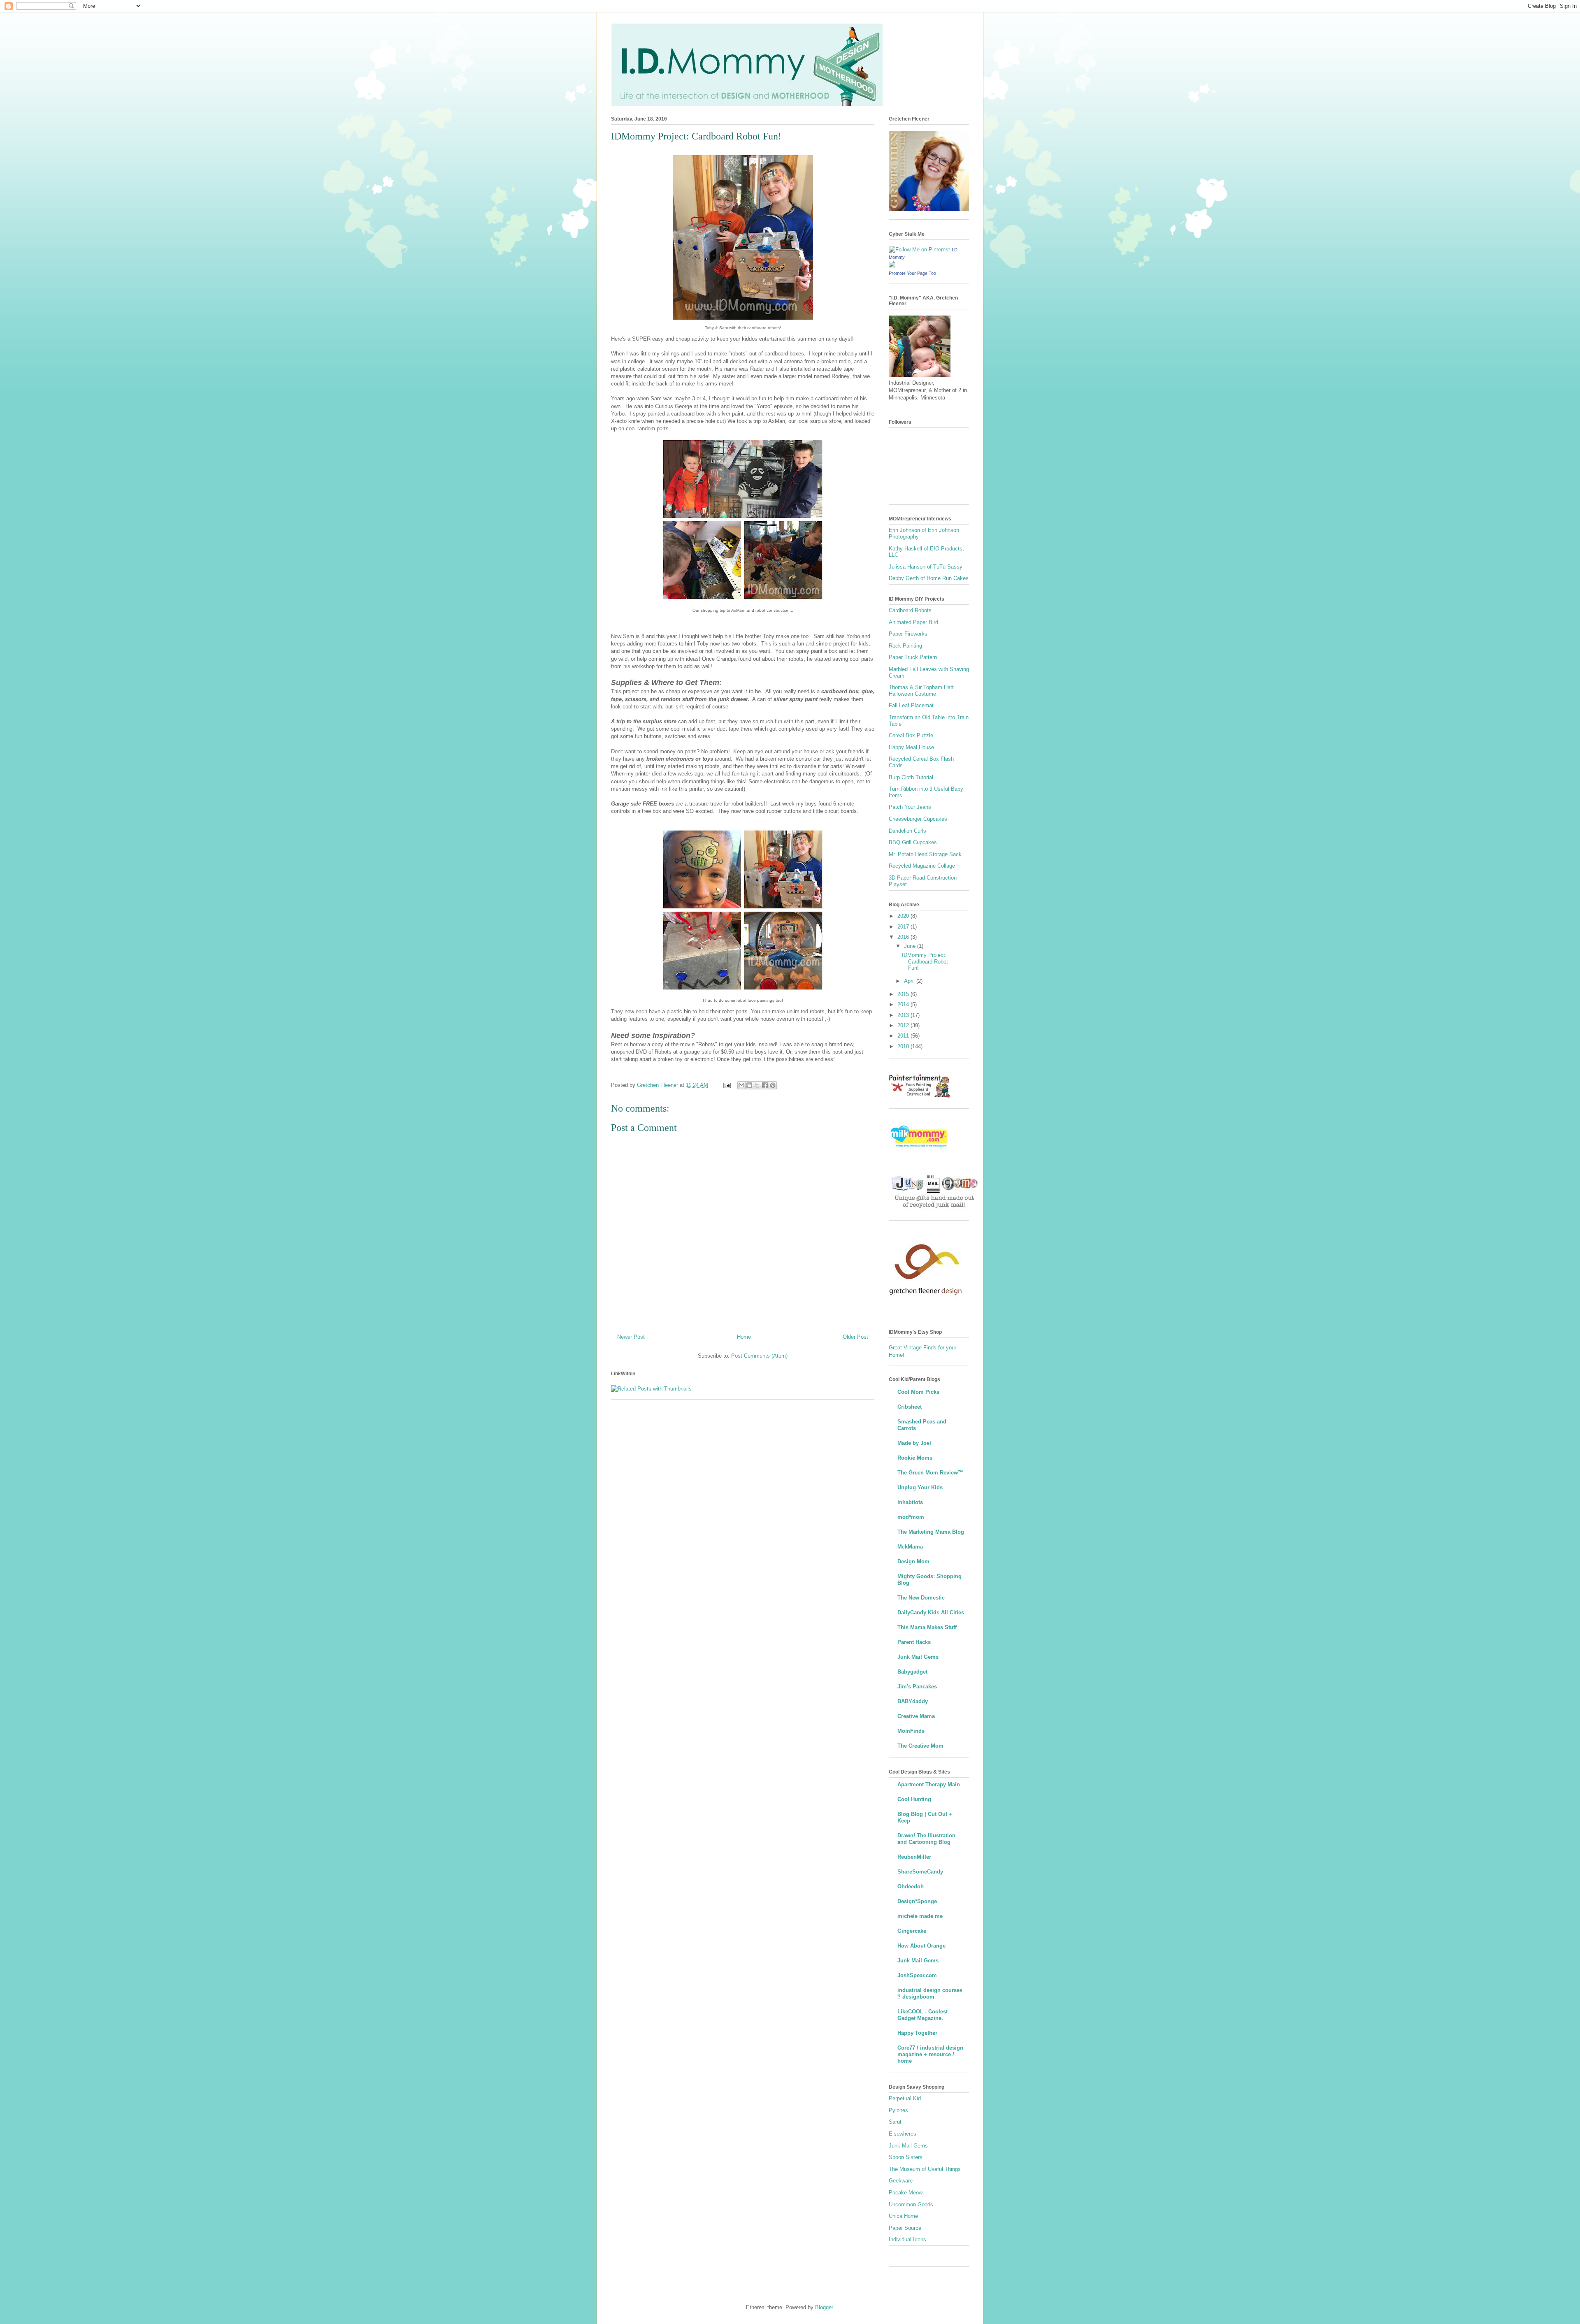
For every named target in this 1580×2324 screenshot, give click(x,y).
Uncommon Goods (911, 2204)
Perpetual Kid (905, 2098)
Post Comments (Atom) (759, 1356)
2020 (904, 916)
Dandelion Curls (907, 831)
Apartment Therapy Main (929, 1784)
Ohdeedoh (911, 1886)
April (910, 981)
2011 (904, 1036)
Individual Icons (907, 2239)
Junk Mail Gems (918, 1657)
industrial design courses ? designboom (930, 1993)
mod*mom (911, 1517)
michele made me (920, 1916)
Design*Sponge (917, 1901)
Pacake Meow (906, 2193)
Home (744, 1337)
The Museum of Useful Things (925, 2169)
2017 (904, 927)
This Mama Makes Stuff (927, 1627)
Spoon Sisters (906, 2157)
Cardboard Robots (910, 610)
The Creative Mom (920, 1746)
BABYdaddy (913, 1701)
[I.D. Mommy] (892, 266)
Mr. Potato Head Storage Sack (925, 854)
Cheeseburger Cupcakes (918, 819)
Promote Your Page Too (912, 273)
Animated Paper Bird (913, 622)
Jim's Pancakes (917, 1687)
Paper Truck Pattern (913, 657)
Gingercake (912, 1931)
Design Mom (913, 1561)
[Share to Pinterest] (773, 1085)
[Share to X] (757, 1085)
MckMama (910, 1547)
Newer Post (631, 1337)
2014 (904, 1004)
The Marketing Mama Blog (931, 1532)
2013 (904, 1015)
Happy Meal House (911, 747)
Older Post (855, 1337)
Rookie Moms (915, 1458)
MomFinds (911, 1731)
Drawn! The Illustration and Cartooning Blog (926, 1839)
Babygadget (912, 1672)
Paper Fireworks (908, 634)
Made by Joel (914, 1443)
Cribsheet (910, 1407)
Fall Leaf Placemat (911, 705)
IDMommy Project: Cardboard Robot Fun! (925, 961)
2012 (904, 1025)
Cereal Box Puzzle (911, 735)
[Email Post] (726, 1085)
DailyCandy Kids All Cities (931, 1612)
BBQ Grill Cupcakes (913, 842)
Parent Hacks (914, 1642)
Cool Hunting (914, 1799)
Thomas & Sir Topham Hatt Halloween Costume (921, 691)
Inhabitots (910, 1502)
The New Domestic (921, 1598)
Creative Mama (916, 1716)
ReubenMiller (914, 1857)
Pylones (898, 2110)
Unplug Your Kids (920, 1487)
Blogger (824, 2307)
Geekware (901, 2181)
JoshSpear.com (917, 1975)
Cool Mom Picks (918, 1392)
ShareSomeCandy (920, 1872)
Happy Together (917, 2033)
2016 (904, 937)
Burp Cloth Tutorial (911, 777)
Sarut (895, 2122)
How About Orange (921, 1946)
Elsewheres (903, 2134)
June (911, 946)
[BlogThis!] (749, 1085)
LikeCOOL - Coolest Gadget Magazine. (922, 2015)
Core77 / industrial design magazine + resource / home (930, 2054)
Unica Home (903, 2216)
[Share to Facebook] (765, 1085)
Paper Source (905, 2228)
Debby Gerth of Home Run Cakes (929, 578)
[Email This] (741, 1085)
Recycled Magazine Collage (922, 866)
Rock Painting (905, 646)
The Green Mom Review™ (930, 1473)
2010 (904, 1046)
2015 (904, 994)
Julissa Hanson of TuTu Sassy (926, 567)
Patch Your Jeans (910, 807)
